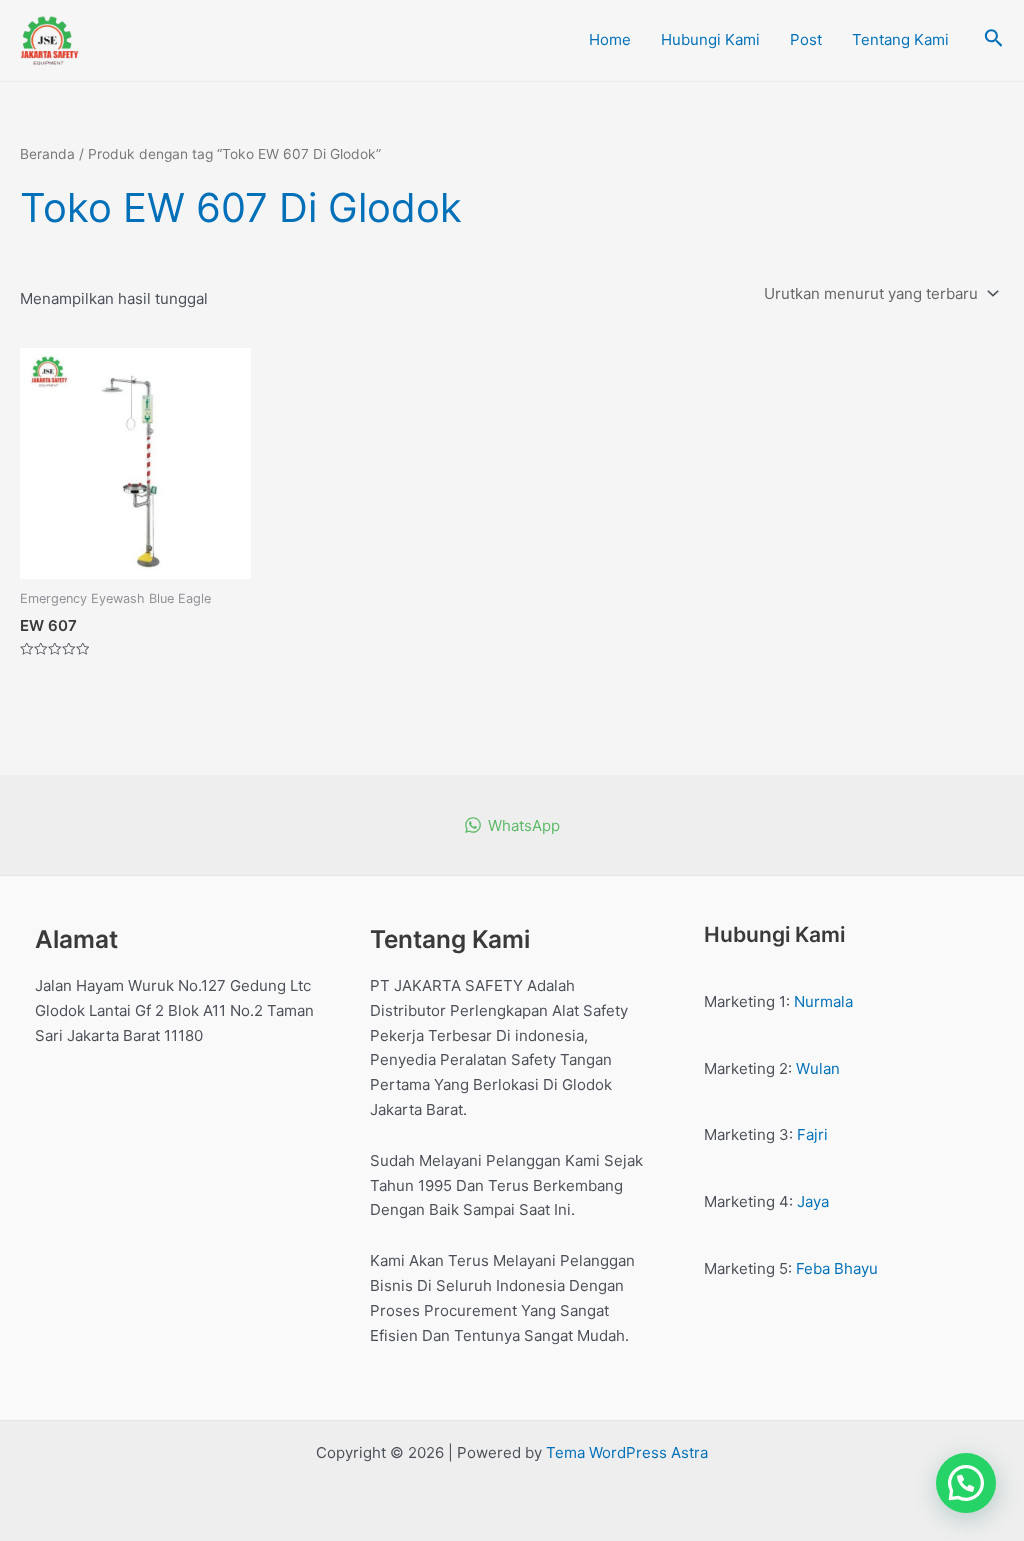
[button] (966, 1483)
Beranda (47, 154)
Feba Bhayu (837, 1268)
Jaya (813, 1201)
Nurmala (823, 1001)
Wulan (818, 1068)
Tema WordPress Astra (627, 1452)
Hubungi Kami (710, 39)
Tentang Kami (900, 39)
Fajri (812, 1134)
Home (610, 39)
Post (806, 39)
